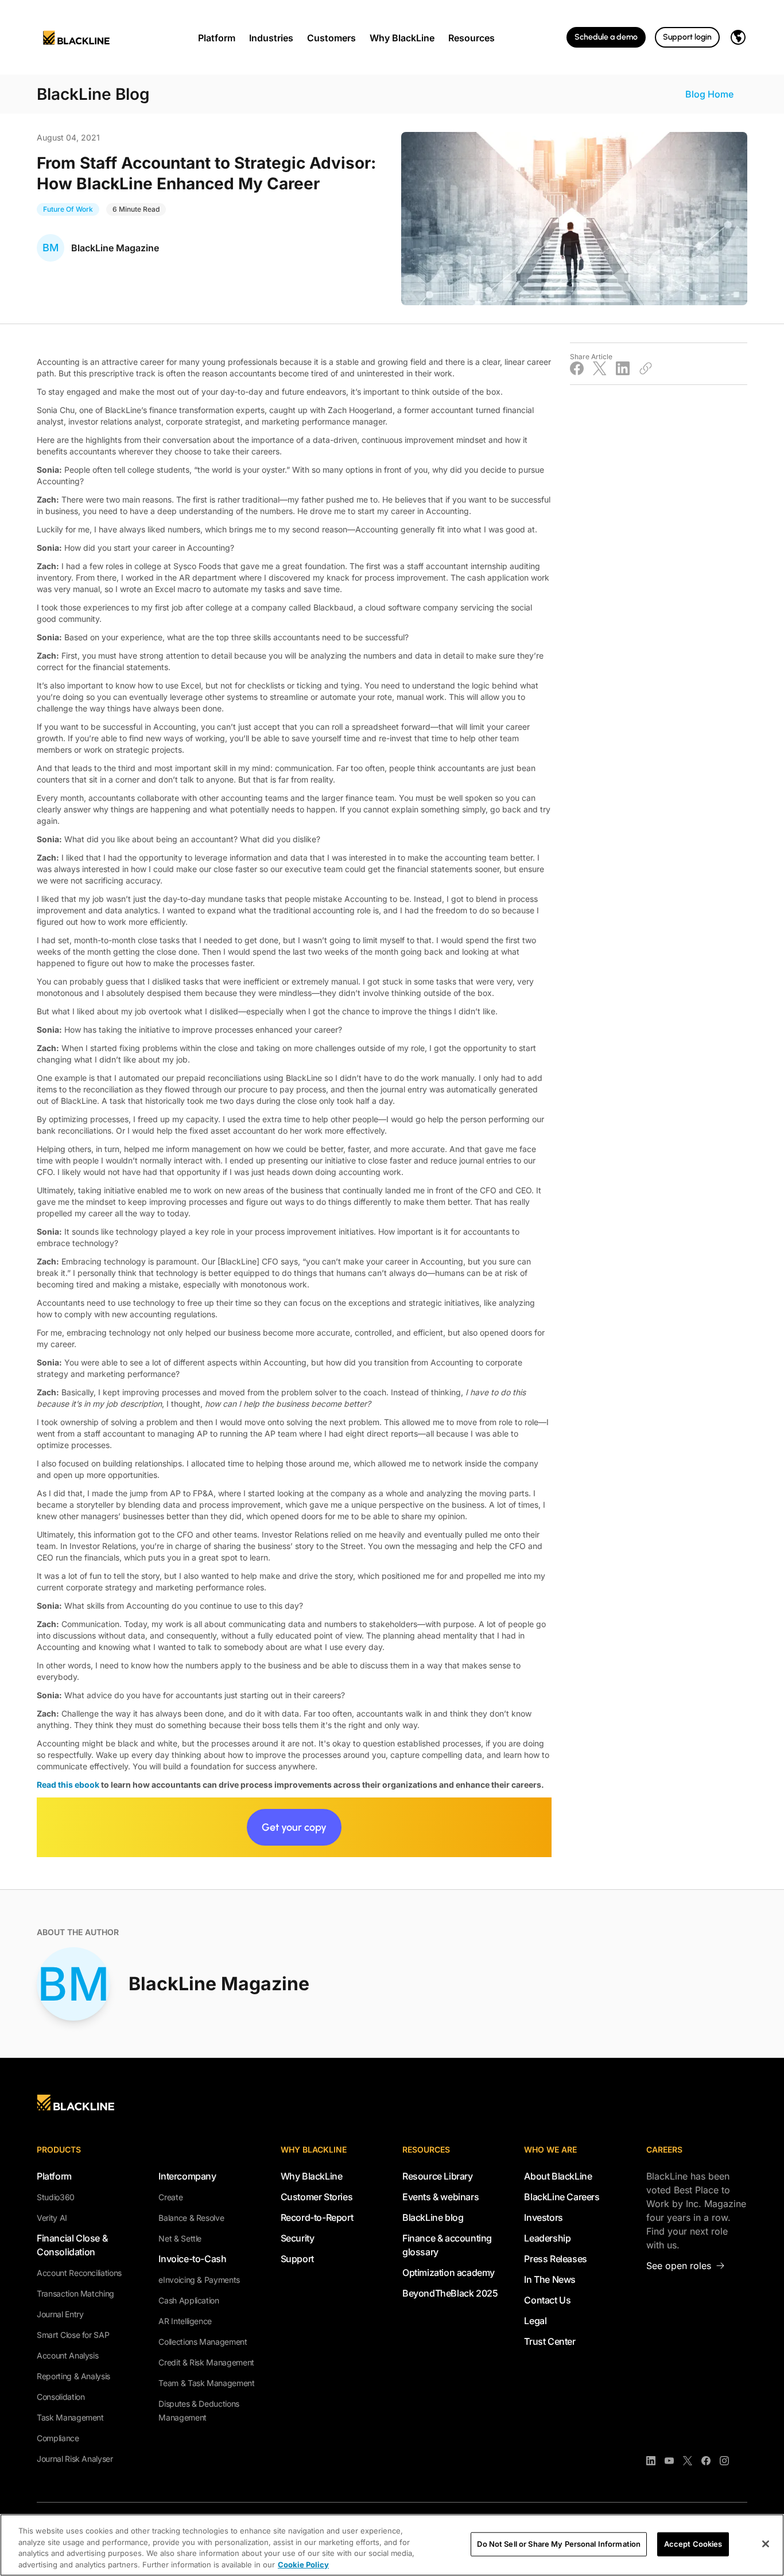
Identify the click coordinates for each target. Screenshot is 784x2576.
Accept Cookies (693, 2544)
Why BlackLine (402, 38)
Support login (687, 37)
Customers (331, 38)
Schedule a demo (606, 37)
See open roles (679, 2266)
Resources (471, 38)
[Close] (766, 2544)
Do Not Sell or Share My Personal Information (559, 2544)
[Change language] (738, 37)
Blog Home (709, 94)
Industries (271, 38)
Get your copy (294, 1827)
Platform (217, 38)
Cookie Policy (303, 2564)
